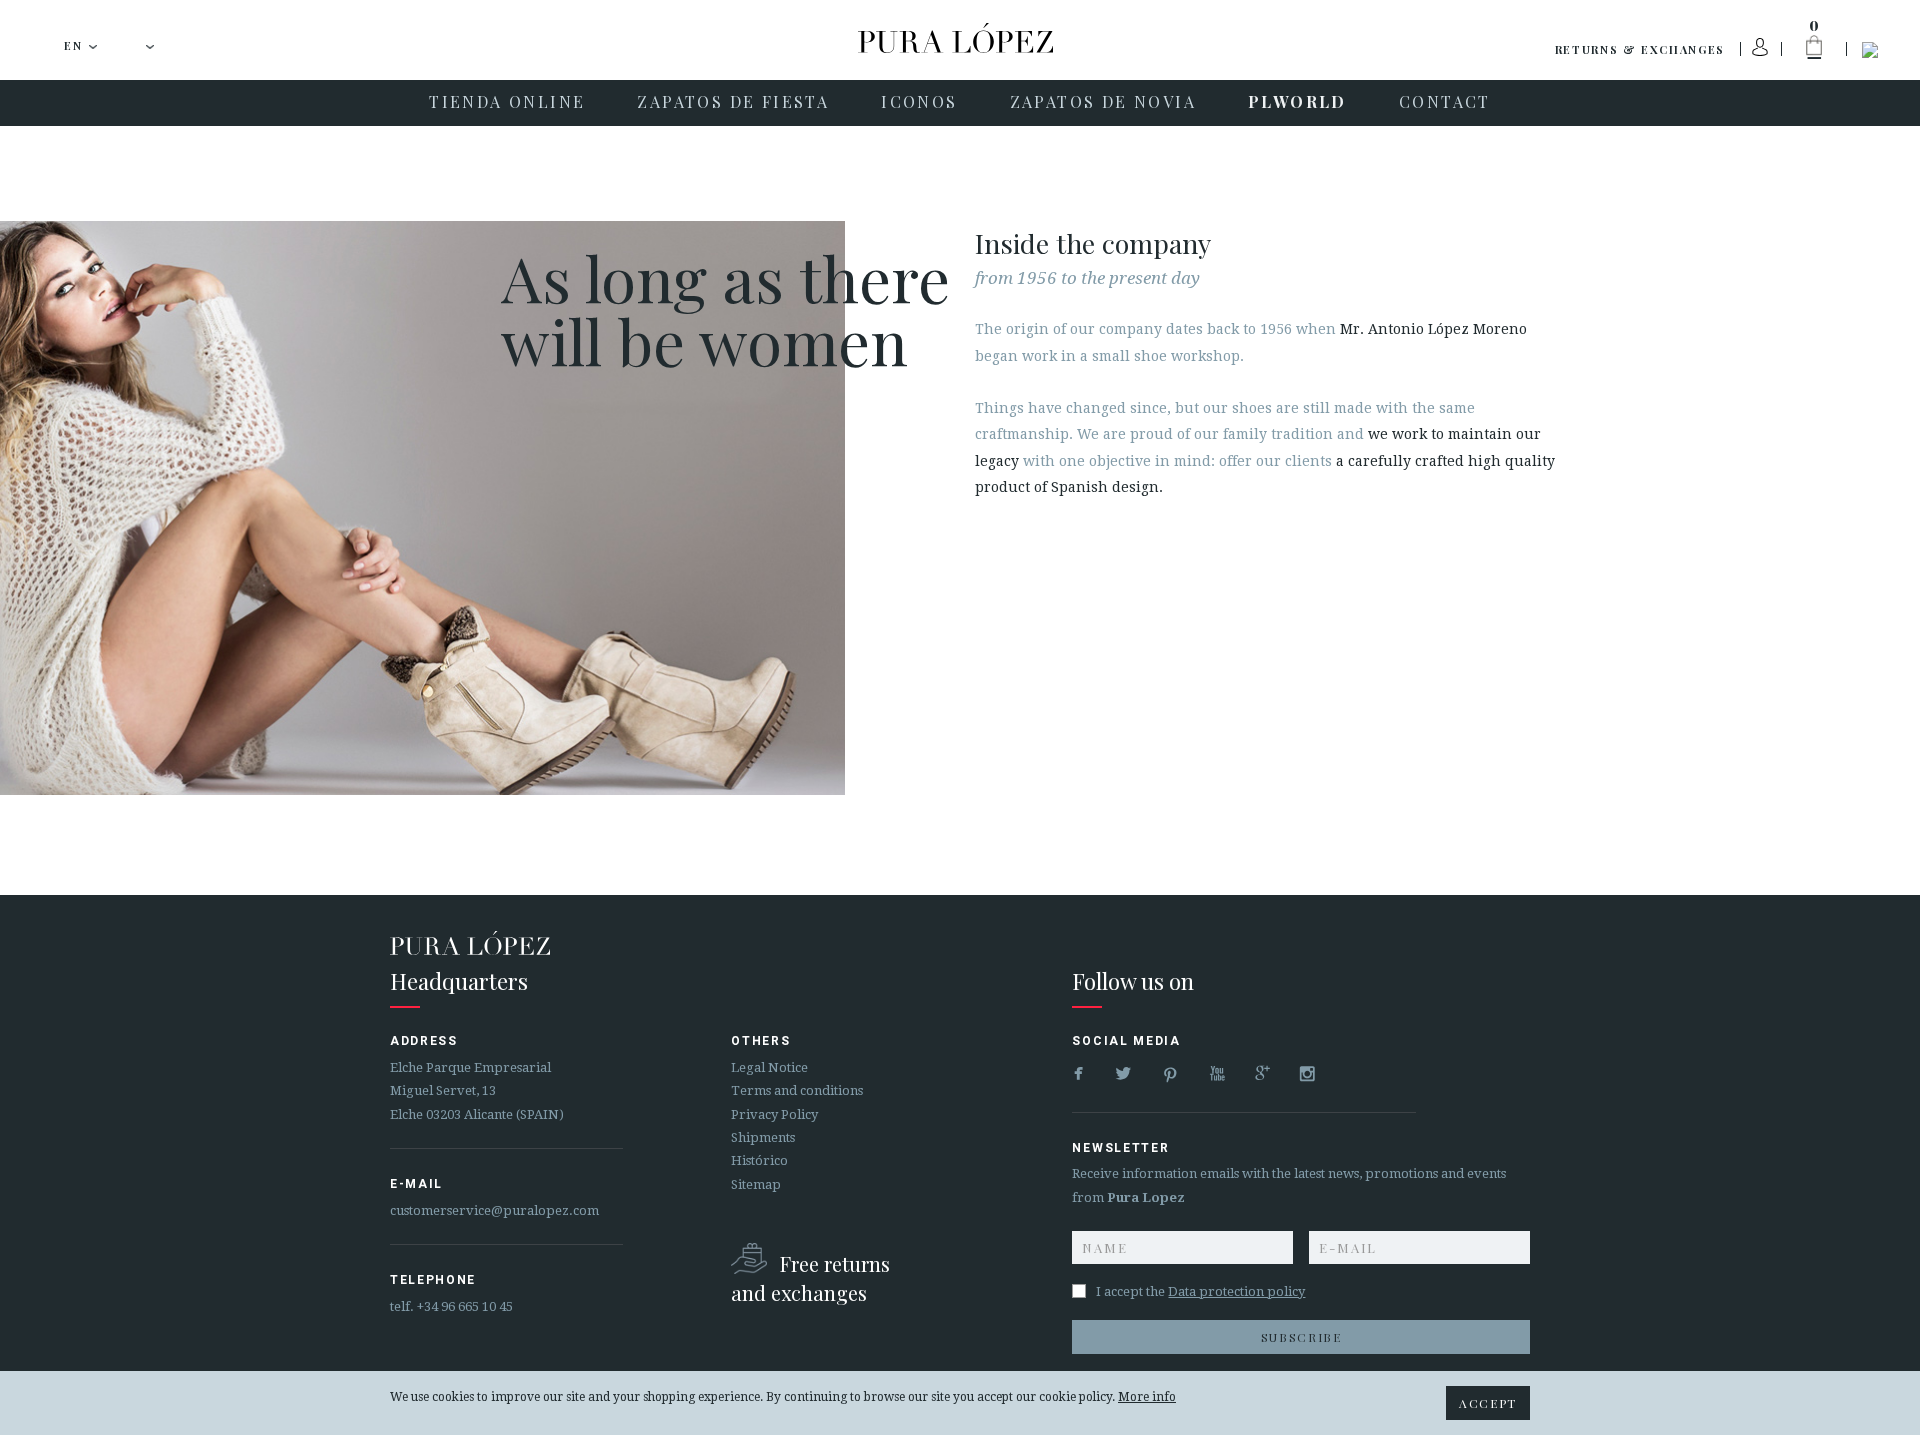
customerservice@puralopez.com (494, 1210)
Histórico (759, 1160)
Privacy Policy (774, 1114)
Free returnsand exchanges (810, 1278)
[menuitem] (507, 103)
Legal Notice (769, 1067)
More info (1147, 1397)
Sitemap (756, 1184)
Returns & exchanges (1640, 49)
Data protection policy (1236, 1291)
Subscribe (1301, 1337)
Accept (1488, 1403)
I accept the (1200, 1291)
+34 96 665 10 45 (465, 1306)
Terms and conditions (797, 1090)
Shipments (763, 1137)
